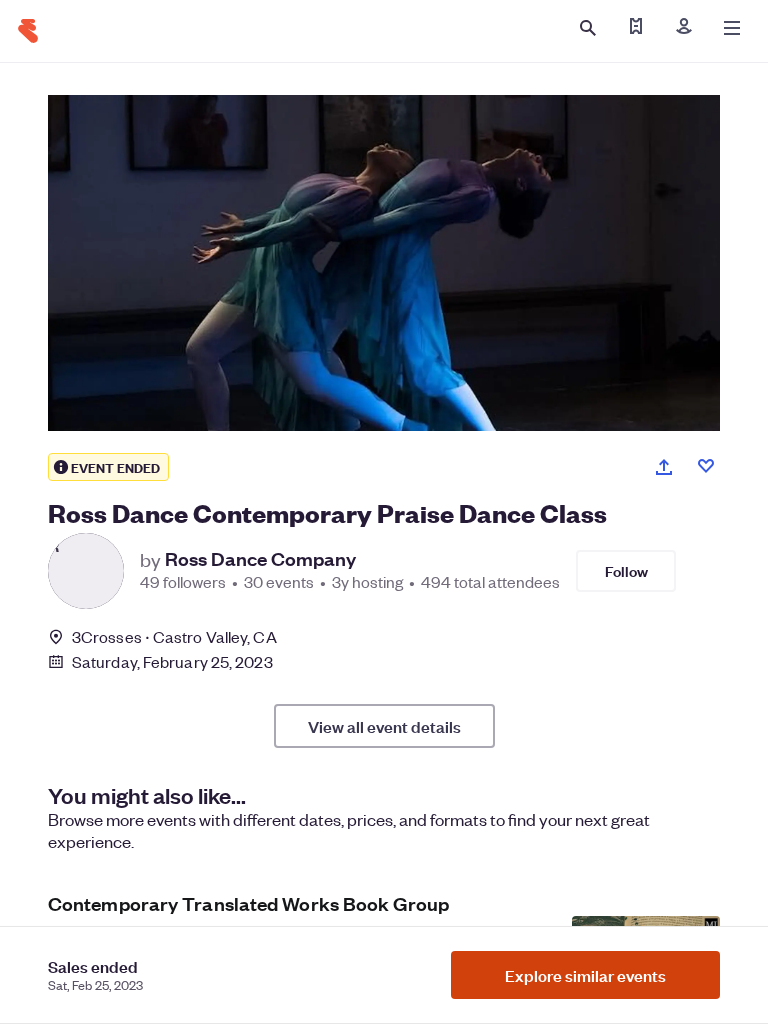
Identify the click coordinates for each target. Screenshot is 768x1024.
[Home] (28, 31)
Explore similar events (585, 975)
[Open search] (588, 28)
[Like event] (706, 466)
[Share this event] (664, 467)
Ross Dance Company (260, 559)
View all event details (384, 726)
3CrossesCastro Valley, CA (174, 636)
